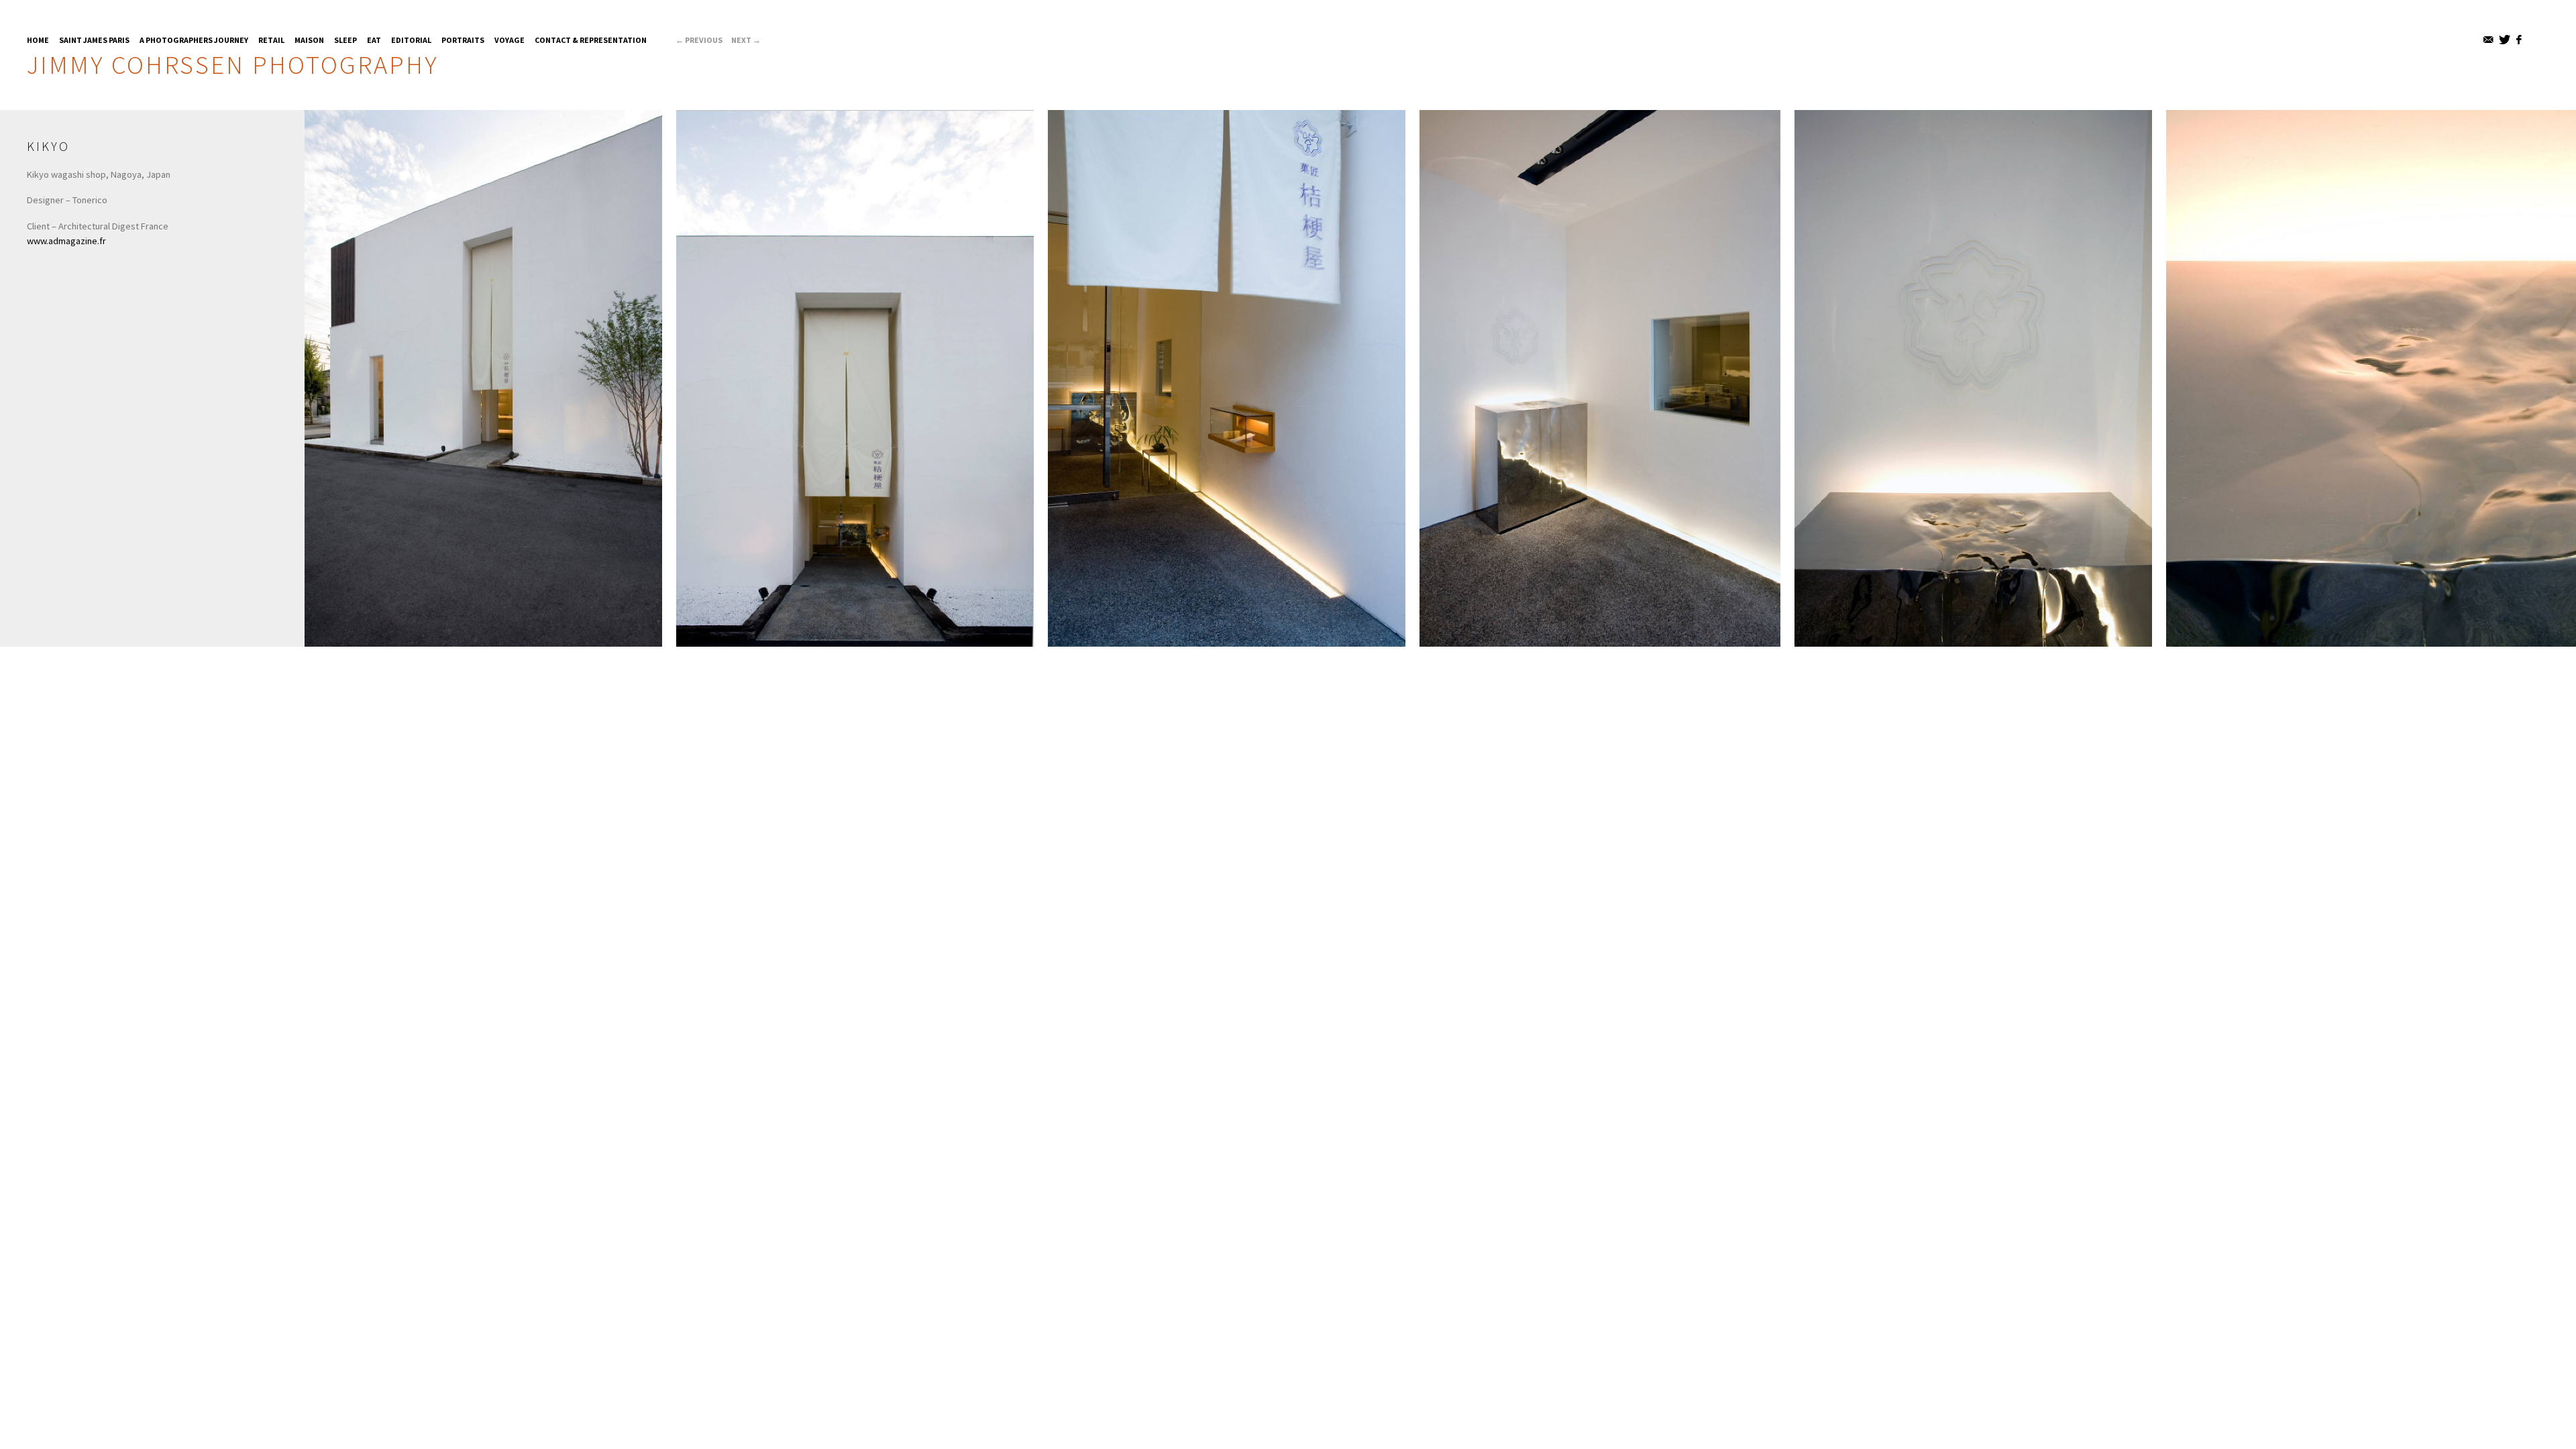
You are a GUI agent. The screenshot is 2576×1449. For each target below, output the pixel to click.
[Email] (2489, 40)
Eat (374, 40)
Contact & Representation (591, 40)
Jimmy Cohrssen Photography (232, 64)
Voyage (509, 40)
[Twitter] (2505, 40)
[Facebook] (2520, 40)
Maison (309, 40)
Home (38, 40)
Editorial (411, 40)
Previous (699, 40)
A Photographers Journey (194, 40)
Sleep (345, 40)
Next (746, 40)
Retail (271, 40)
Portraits (463, 40)
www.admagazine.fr (66, 241)
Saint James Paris (94, 40)
